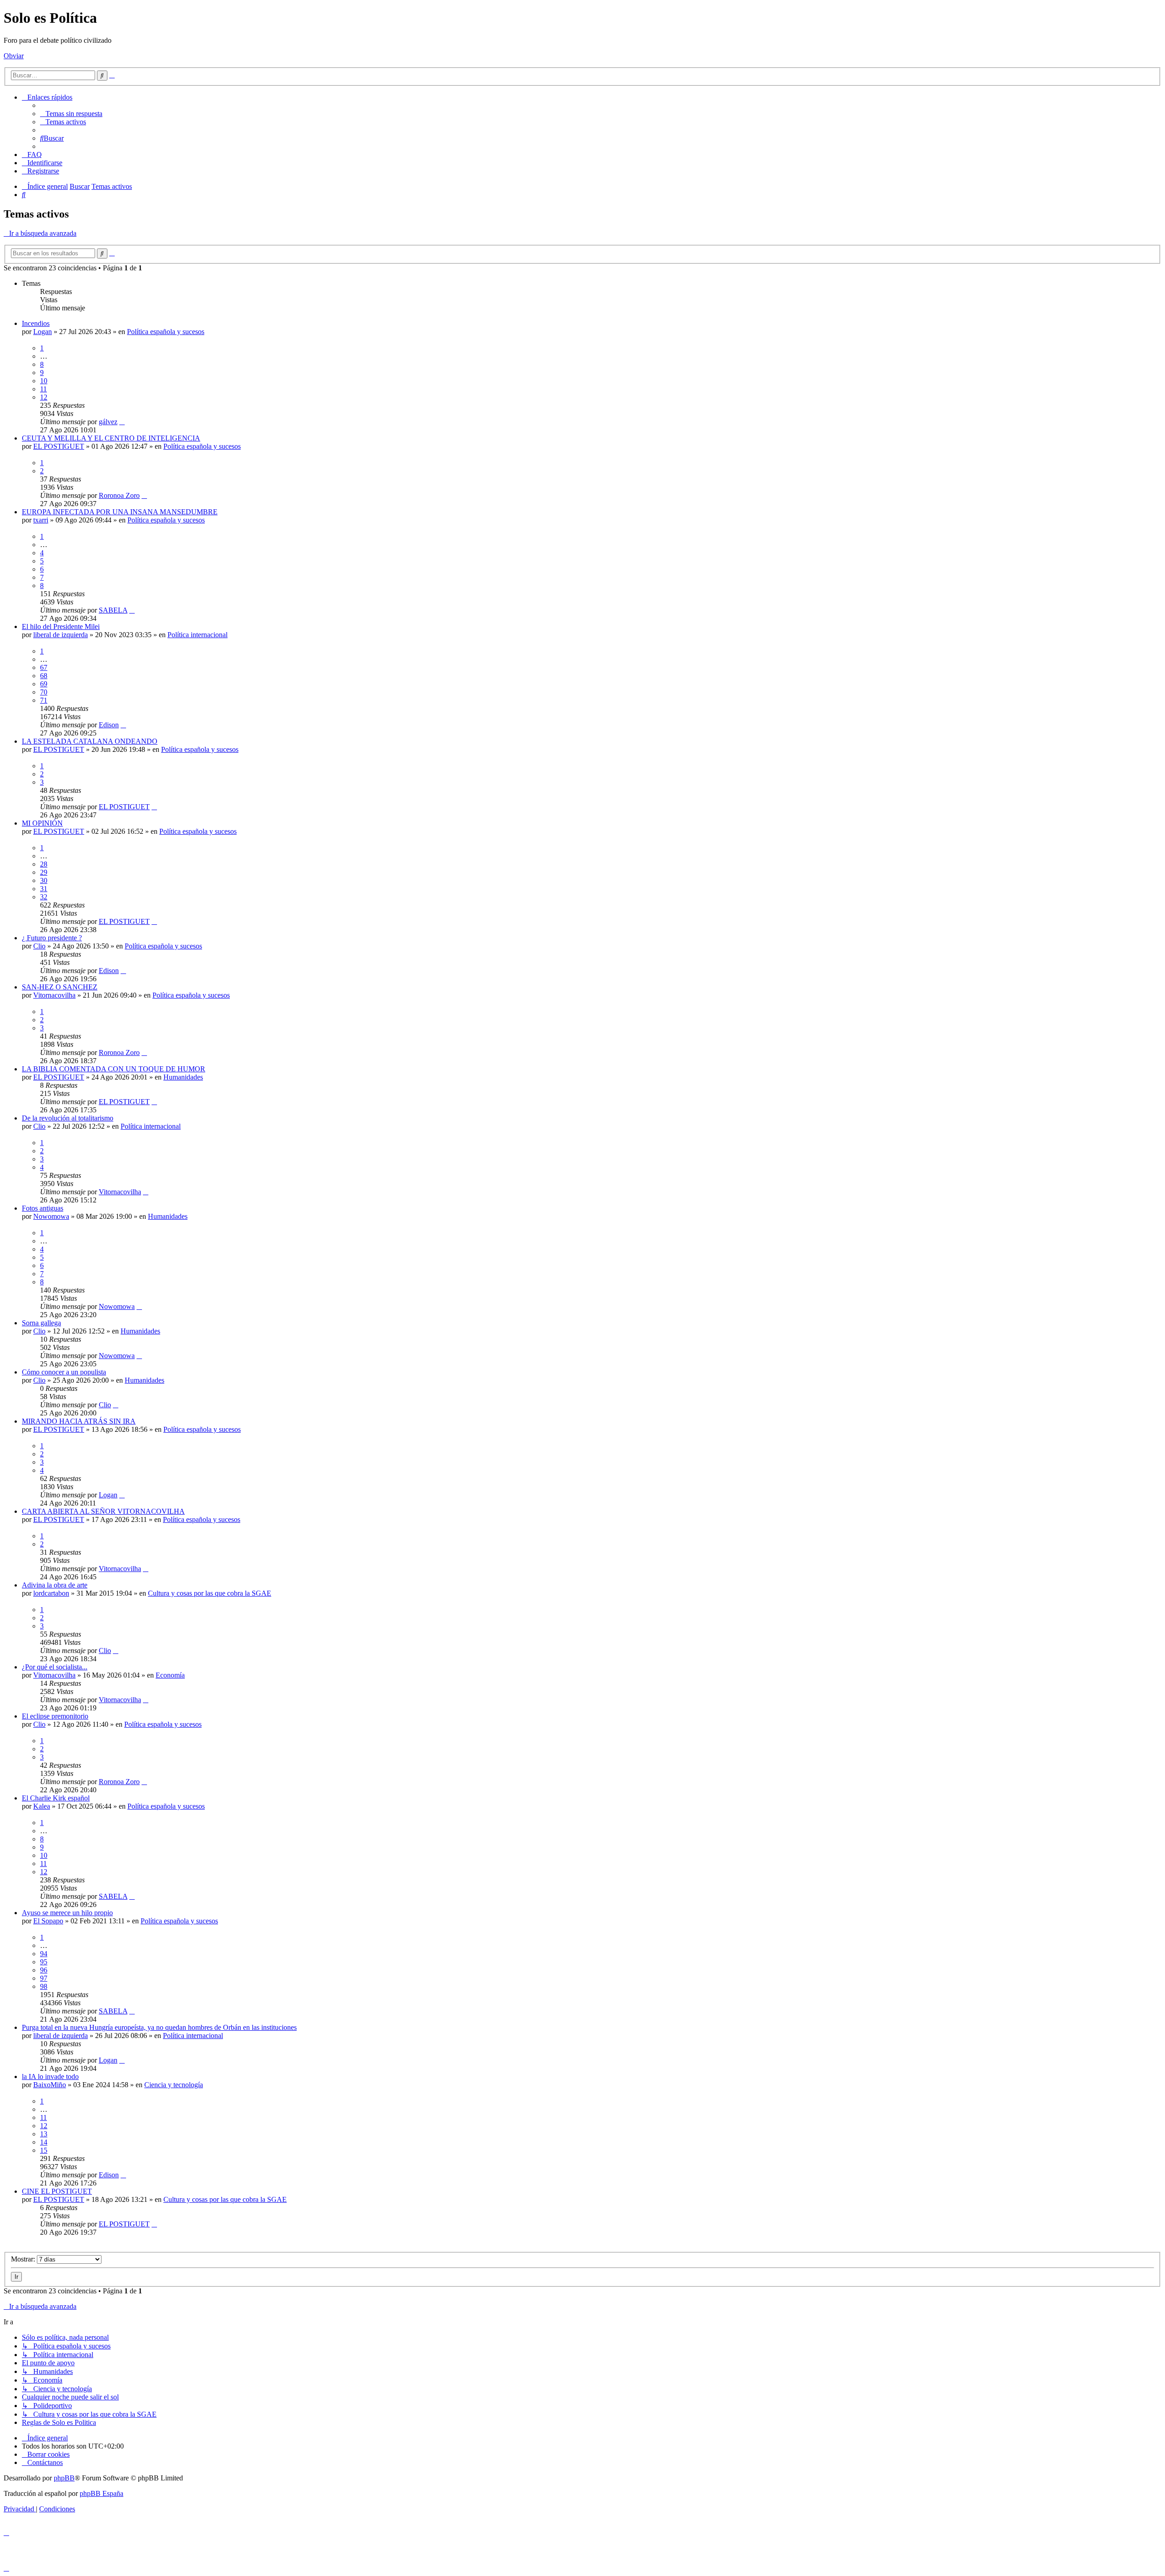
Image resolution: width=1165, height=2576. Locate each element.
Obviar (14, 56)
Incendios (36, 323)
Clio (39, 946)
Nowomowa (51, 1216)
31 (44, 889)
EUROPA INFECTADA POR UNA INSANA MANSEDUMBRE (120, 512)
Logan (43, 332)
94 (44, 1954)
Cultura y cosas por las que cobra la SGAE (210, 1593)
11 (43, 389)
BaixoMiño (50, 2085)
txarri (41, 520)
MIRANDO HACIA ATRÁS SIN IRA (79, 1421)
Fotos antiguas (43, 1208)
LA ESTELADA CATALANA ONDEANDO (90, 741)
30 (44, 880)
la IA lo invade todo (50, 2077)
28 (44, 864)
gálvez (108, 422)
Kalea (42, 1806)
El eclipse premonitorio (55, 1716)
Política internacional (198, 635)
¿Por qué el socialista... (55, 1667)
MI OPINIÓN (42, 823)
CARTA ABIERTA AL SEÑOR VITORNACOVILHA (103, 1511)
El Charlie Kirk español (56, 1798)
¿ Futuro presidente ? (52, 938)
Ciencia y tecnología (174, 2085)
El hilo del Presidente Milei (61, 626)
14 (44, 2142)
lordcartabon (51, 1593)
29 (44, 872)
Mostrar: (24, 2259)
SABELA (113, 610)
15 (44, 2150)
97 (44, 1978)
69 (44, 684)
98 (44, 1986)
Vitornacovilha (54, 995)
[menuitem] (71, 114)
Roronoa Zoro (119, 495)
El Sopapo (48, 1921)
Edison (109, 725)
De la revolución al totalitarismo (68, 1118)
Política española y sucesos (166, 332)
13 (44, 2134)
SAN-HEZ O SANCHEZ (60, 987)
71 (44, 700)
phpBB (64, 2478)
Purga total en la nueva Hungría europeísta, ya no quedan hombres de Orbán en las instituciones (159, 2027)
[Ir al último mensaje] (122, 422)
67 (44, 667)
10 (44, 381)
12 (44, 397)
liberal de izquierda (61, 635)
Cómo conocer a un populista (64, 1372)
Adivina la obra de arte (55, 1585)
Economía (170, 1675)
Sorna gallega (41, 1323)
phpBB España (101, 2493)
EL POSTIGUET (59, 446)
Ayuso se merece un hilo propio (67, 1913)
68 (44, 676)
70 (44, 692)
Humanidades (183, 1077)
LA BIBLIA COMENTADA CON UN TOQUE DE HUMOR (114, 1069)
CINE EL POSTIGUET (57, 2191)
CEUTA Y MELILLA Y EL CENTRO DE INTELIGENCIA (111, 438)
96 (44, 1970)
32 (44, 897)
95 (44, 1962)
